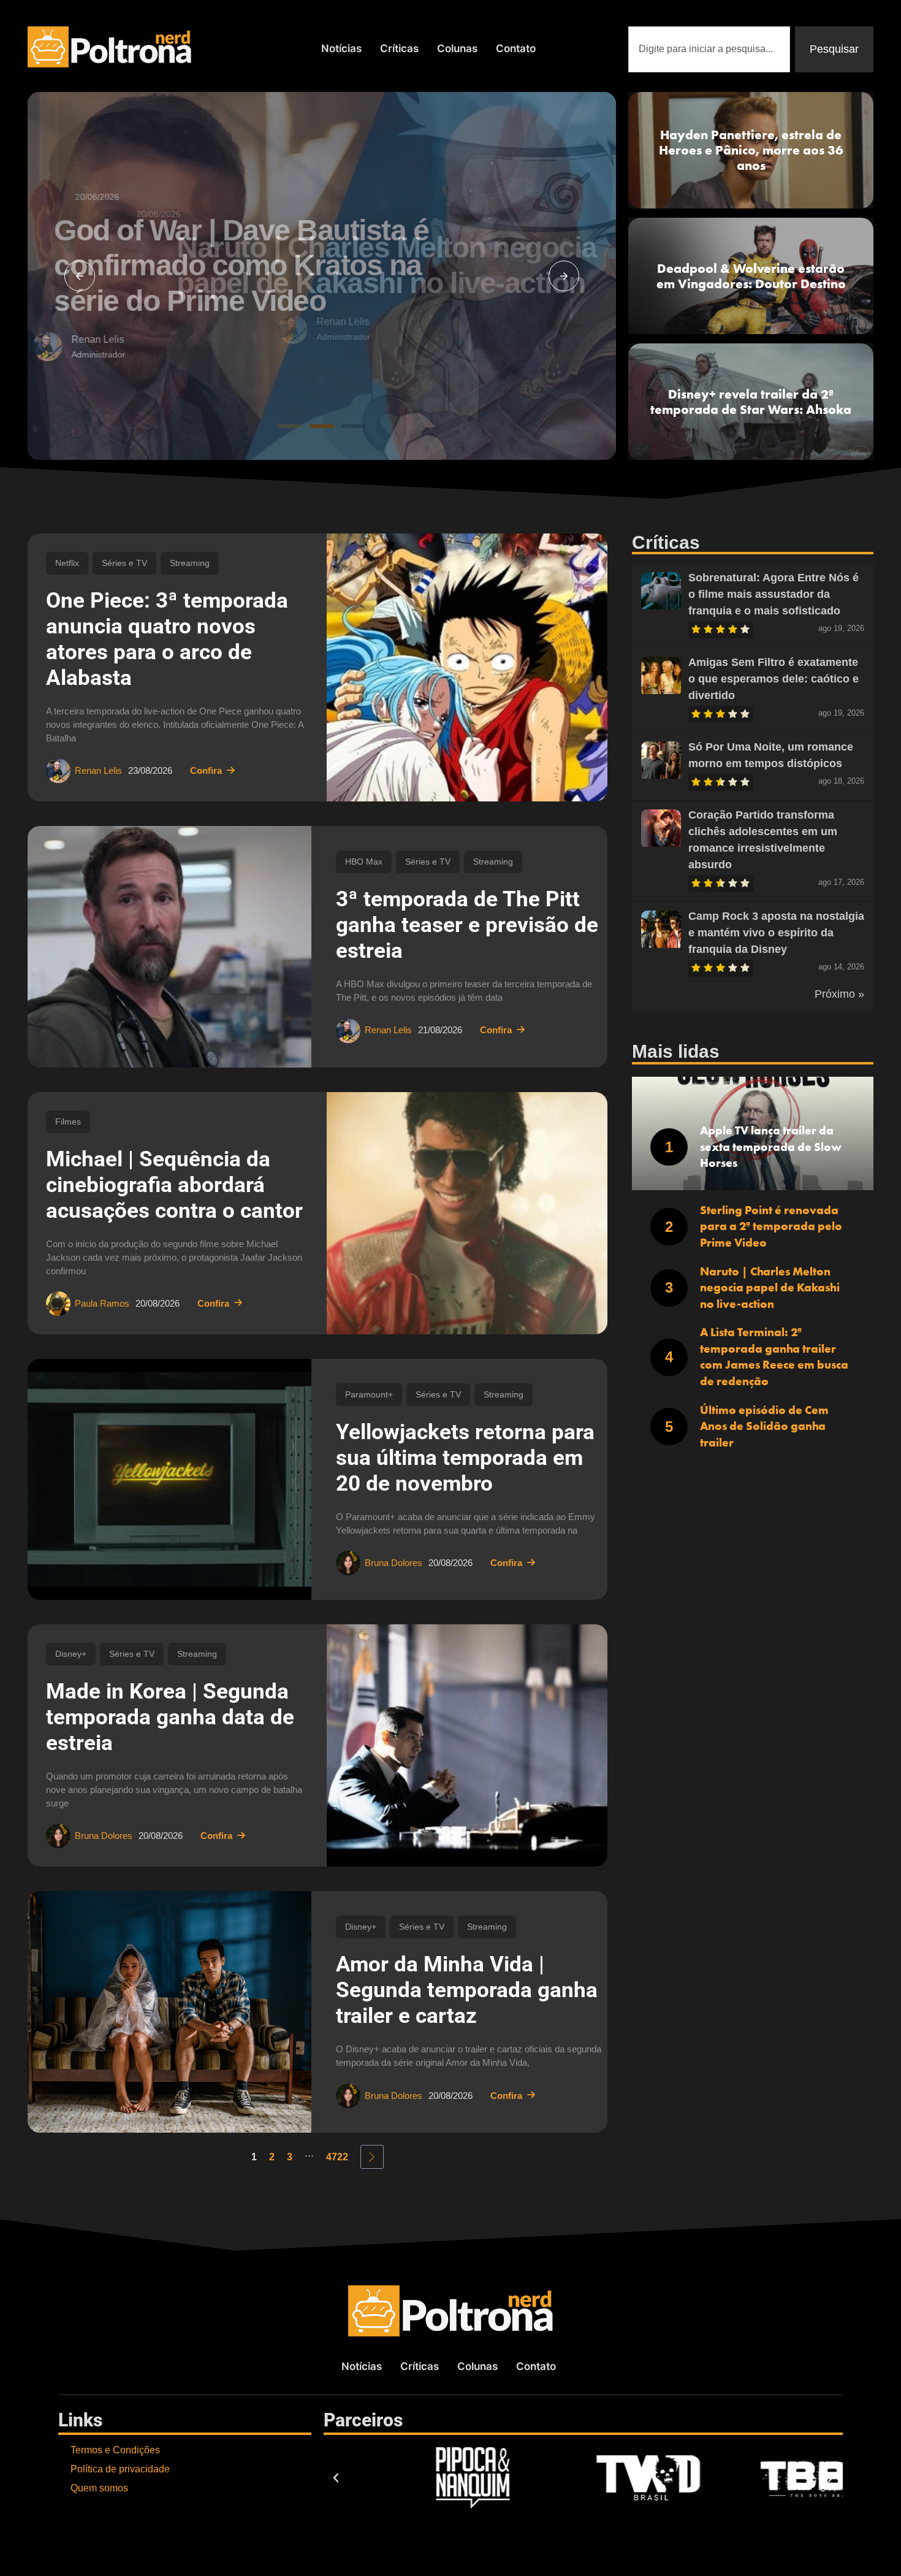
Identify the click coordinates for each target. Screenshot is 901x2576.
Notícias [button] (341, 48)
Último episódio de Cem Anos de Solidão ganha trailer (764, 1426)
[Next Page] (372, 2157)
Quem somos (99, 2488)
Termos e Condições (115, 2450)
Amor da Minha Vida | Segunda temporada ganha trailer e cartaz (467, 1990)
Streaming (190, 563)
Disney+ (71, 1654)
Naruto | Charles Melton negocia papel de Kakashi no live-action (770, 1288)
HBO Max (364, 862)
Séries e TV (124, 563)
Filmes (68, 1122)
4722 (337, 2157)
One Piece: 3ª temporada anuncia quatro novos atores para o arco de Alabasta (167, 639)
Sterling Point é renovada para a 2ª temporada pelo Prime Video (771, 1226)
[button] (80, 276)
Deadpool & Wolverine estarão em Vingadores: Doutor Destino (751, 276)
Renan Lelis (172, 322)
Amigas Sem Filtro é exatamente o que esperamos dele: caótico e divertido (774, 679)
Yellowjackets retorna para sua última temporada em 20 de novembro (465, 1458)
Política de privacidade (120, 2469)
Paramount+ (369, 1394)
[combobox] (709, 49)
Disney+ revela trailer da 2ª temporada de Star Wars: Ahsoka (751, 402)
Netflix (67, 563)
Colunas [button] (457, 48)
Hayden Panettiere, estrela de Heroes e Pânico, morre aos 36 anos (751, 150)
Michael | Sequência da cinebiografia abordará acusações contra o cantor (174, 1185)
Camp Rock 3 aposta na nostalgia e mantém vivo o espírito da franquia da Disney (776, 933)
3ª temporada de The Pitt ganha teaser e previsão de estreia (467, 925)
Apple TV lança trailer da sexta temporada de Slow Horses (771, 1147)
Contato (516, 48)
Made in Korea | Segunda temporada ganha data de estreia (170, 1717)
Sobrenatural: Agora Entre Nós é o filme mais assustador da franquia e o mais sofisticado (774, 594)
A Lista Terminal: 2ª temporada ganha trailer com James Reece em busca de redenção (774, 1357)
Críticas (399, 48)
